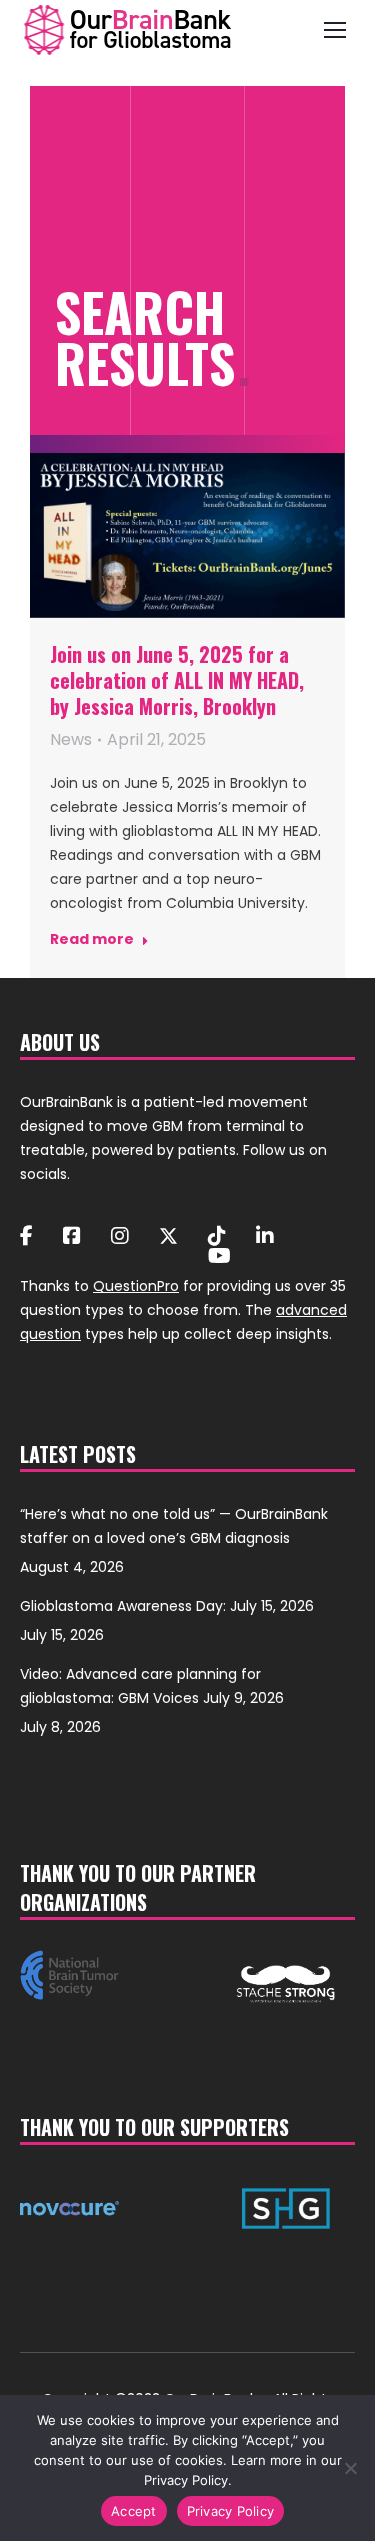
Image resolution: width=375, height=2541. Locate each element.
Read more (92, 939)
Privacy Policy (231, 2511)
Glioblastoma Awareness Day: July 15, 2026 (167, 1606)
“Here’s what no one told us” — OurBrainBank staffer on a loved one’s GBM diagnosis (174, 1526)
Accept (134, 2511)
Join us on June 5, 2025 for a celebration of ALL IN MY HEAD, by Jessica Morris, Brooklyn (177, 680)
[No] (350, 2468)
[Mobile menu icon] (335, 30)
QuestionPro (136, 1286)
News (71, 739)
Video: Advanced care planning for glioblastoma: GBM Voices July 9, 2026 (152, 1686)
